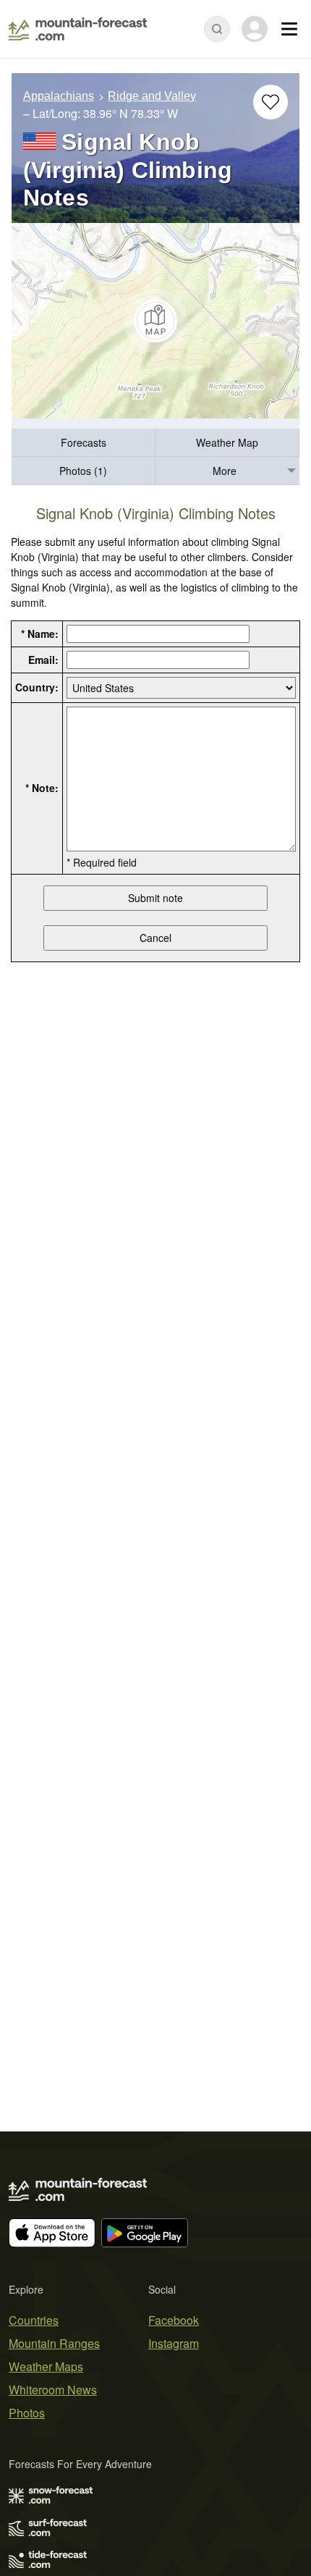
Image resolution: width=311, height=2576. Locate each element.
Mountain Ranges (54, 2343)
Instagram (174, 2343)
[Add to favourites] (270, 102)
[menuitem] (84, 443)
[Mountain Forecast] (78, 29)
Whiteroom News (53, 2390)
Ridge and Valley (152, 96)
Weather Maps (46, 2366)
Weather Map (227, 442)
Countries (34, 2320)
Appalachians (59, 96)
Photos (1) (83, 471)
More (225, 471)
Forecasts (84, 442)
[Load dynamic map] (155, 321)
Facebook (174, 2320)
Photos (27, 2413)
